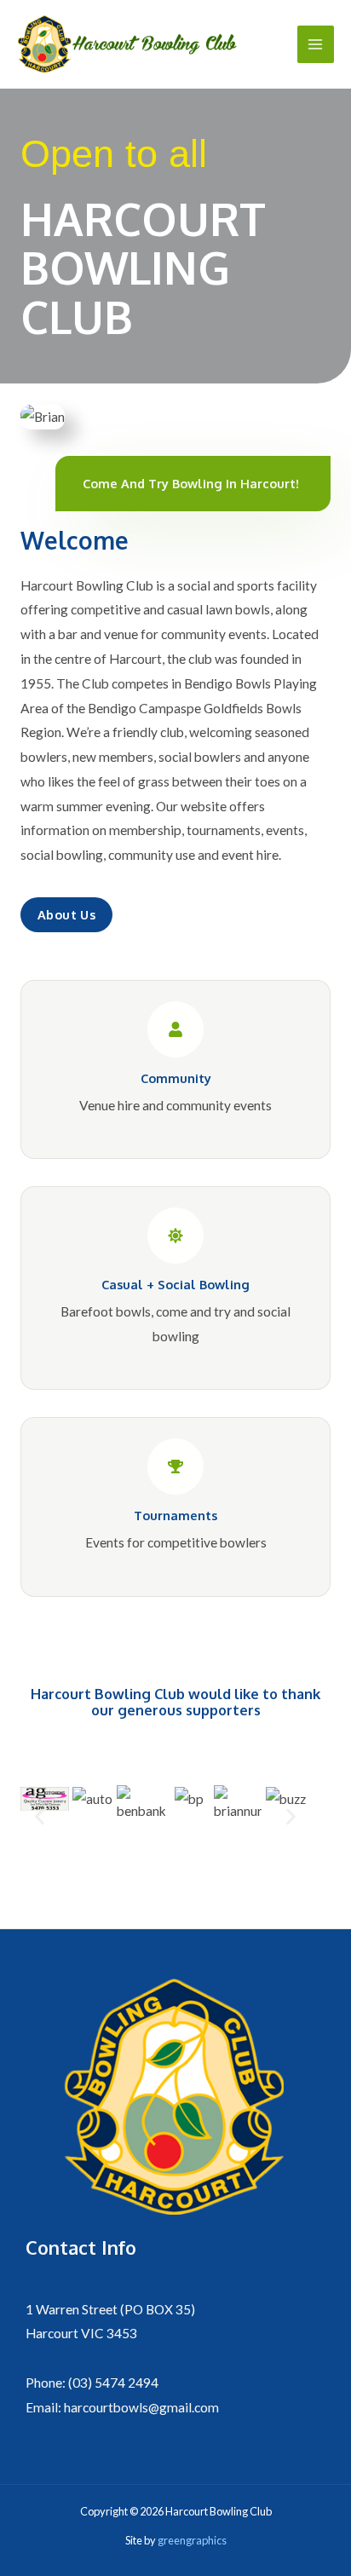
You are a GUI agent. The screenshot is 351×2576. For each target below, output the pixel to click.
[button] (40, 1816)
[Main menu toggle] (316, 44)
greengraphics (191, 2540)
